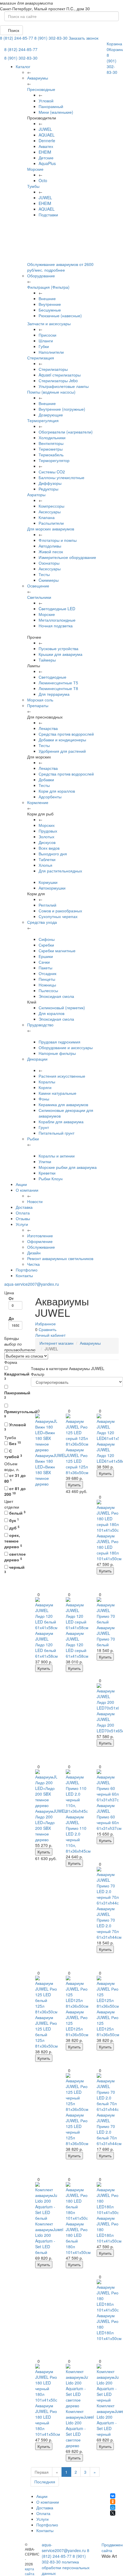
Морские (35, 169)
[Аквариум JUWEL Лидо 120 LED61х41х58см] (108, 1427)
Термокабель (51, 455)
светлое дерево (15, 1557)
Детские (46, 158)
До (11, 1318)
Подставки (48, 215)
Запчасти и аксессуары (49, 323)
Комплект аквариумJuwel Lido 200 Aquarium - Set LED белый (49, 2238)
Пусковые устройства (58, 648)
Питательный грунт (56, 1133)
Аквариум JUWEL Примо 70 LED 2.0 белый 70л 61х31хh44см (109, 2129)
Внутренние (50, 304)
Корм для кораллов (57, 791)
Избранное (45, 1324)
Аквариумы (90, 1343)
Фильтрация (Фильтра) (48, 287)
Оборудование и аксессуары (66, 1047)
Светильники (39, 597)
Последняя (45, 2482)
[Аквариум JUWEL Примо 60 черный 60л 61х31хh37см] (108, 1786)
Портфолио (27, 1270)
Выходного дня (53, 854)
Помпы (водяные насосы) (51, 392)
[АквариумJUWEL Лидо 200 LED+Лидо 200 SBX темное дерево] (46, 1789)
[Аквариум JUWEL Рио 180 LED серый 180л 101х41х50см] (108, 1516)
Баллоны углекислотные (61, 477)
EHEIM (45, 152)
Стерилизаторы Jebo (58, 381)
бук (13, 1520)
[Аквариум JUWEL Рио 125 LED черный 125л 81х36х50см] (77, 2093)
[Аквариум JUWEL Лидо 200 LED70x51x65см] (108, 1697)
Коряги (45, 1087)
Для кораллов (51, 1013)
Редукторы (48, 489)
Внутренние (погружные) (62, 409)
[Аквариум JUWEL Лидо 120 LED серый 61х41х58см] (77, 1614)
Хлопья (45, 865)
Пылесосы (48, 990)
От (11, 1298)
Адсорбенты (50, 797)
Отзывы (23, 1218)
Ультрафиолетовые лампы (64, 386)
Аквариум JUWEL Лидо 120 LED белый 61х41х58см (46, 1645)
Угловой (46, 101)
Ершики (46, 956)
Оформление (40, 1241)
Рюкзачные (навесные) (60, 316)
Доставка (24, 1207)
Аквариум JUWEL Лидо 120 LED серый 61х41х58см (77, 1645)
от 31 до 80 (15, 1478)
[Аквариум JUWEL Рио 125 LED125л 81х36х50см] (77, 1992)
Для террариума (54, 694)
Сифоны (47, 939)
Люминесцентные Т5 (58, 683)
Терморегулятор (54, 460)
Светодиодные (52, 677)
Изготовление (40, 1236)
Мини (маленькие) (56, 112)
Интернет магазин (56, 1343)
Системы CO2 (52, 472)
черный (14, 1569)
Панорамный (51, 106)
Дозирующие (51, 415)
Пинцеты (47, 979)
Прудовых (48, 831)
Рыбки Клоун (51, 1179)
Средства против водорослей (66, 734)
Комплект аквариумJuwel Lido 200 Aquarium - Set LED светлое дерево (80, 2428)
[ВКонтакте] (113, 2496)
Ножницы (47, 985)
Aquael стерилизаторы (60, 375)
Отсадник (47, 973)
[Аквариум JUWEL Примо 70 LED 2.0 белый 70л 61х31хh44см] (108, 2093)
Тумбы (33, 186)
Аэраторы (36, 495)
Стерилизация (41, 358)
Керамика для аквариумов (63, 1104)
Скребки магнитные (57, 951)
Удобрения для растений (62, 751)
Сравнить (47, 1329)
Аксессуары (50, 512)
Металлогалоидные (57, 620)
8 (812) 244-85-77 (17, 38)
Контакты (24, 1275)
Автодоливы (50, 546)
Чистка (33, 1264)
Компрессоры (51, 506)
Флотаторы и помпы (58, 540)
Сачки (44, 962)
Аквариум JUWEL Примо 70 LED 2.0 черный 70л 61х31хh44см (109, 1923)
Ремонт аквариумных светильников (60, 1258)
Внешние (47, 298)
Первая (42, 2472)
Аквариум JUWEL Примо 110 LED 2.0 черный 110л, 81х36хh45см (78, 1834)
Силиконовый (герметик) (62, 1008)
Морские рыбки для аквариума (68, 1167)
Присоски (47, 335)
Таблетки (47, 859)
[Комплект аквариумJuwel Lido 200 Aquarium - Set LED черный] (108, 2383)
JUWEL (45, 129)
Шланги (46, 341)
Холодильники (52, 438)
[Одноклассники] (113, 2502)
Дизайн (34, 1253)
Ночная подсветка (56, 626)
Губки (44, 346)
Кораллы (47, 1082)
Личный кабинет (50, 1335)
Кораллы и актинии (57, 1156)
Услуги (22, 1224)
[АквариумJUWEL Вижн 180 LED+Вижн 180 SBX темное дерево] (46, 1433)
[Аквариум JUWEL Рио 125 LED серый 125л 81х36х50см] (77, 1430)
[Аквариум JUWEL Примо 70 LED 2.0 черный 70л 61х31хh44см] (108, 1886)
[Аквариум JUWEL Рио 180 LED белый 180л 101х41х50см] (77, 2201)
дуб (14, 1528)
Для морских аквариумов (51, 529)
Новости (35, 1201)
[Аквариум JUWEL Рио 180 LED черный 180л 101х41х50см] (46, 2383)
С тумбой (13, 1454)
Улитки (45, 1161)
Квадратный (15, 1376)
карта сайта (30, 2571)
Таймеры (47, 660)
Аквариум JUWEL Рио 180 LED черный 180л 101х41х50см (48, 2420)
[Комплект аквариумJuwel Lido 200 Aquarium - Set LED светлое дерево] (77, 2386)
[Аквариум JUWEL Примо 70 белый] (108, 1611)
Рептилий (47, 905)
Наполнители (51, 352)
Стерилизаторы (53, 369)
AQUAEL (47, 135)
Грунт (44, 1127)
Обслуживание (41, 1247)
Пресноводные (41, 89)
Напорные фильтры (57, 1053)
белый (17, 1513)
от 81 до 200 (15, 1491)
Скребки (46, 945)
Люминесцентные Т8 (58, 688)
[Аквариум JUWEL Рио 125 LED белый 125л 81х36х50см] (46, 1995)
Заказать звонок (84, 38)
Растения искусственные (62, 1076)
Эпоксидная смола (56, 996)
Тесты (44, 574)
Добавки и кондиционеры (62, 740)
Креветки (47, 1173)
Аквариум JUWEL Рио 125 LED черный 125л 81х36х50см (77, 2129)
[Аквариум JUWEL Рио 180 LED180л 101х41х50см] (108, 2199)
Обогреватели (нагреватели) (66, 432)
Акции (21, 1184)
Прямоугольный (15, 1413)
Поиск (13, 30)
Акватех (46, 146)
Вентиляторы (51, 443)
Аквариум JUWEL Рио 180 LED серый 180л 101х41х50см (109, 1547)
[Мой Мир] (113, 2507)
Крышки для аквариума (60, 654)
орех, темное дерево (13, 1541)
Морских (47, 825)
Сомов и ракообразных (60, 911)
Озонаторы (49, 563)
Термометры (51, 449)
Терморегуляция (43, 420)
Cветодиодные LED (57, 609)
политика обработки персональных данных (66, 2567)
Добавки (46, 780)
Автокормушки (52, 888)
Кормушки (48, 882)
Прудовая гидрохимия (59, 1042)
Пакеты (45, 968)
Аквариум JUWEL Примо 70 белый (106, 1636)
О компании (27, 1190)
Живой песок (51, 552)
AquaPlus (47, 163)
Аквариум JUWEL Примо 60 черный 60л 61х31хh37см (109, 1817)
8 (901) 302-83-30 (51, 38)
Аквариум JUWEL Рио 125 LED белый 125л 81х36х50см (46, 2032)
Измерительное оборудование (67, 557)
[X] (113, 2513)
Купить (74, 1485)
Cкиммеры (49, 580)
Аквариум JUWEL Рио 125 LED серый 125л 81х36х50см (77, 1461)
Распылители (51, 523)
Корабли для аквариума (61, 1122)
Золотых (46, 837)
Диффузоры (50, 483)
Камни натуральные (57, 1093)
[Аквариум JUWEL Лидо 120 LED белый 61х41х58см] (46, 1614)
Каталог (23, 66)
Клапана (47, 517)
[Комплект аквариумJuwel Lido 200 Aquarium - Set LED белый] (46, 2201)
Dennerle (47, 141)
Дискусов (47, 842)
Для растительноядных (60, 871)
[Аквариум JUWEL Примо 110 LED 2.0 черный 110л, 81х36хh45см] (77, 1792)
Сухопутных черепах (58, 916)
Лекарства (48, 728)
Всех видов (49, 848)
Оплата (23, 1213)
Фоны (44, 1099)
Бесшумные (50, 310)
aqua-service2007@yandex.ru (32, 1284)
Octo (43, 180)
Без (14, 1443)
